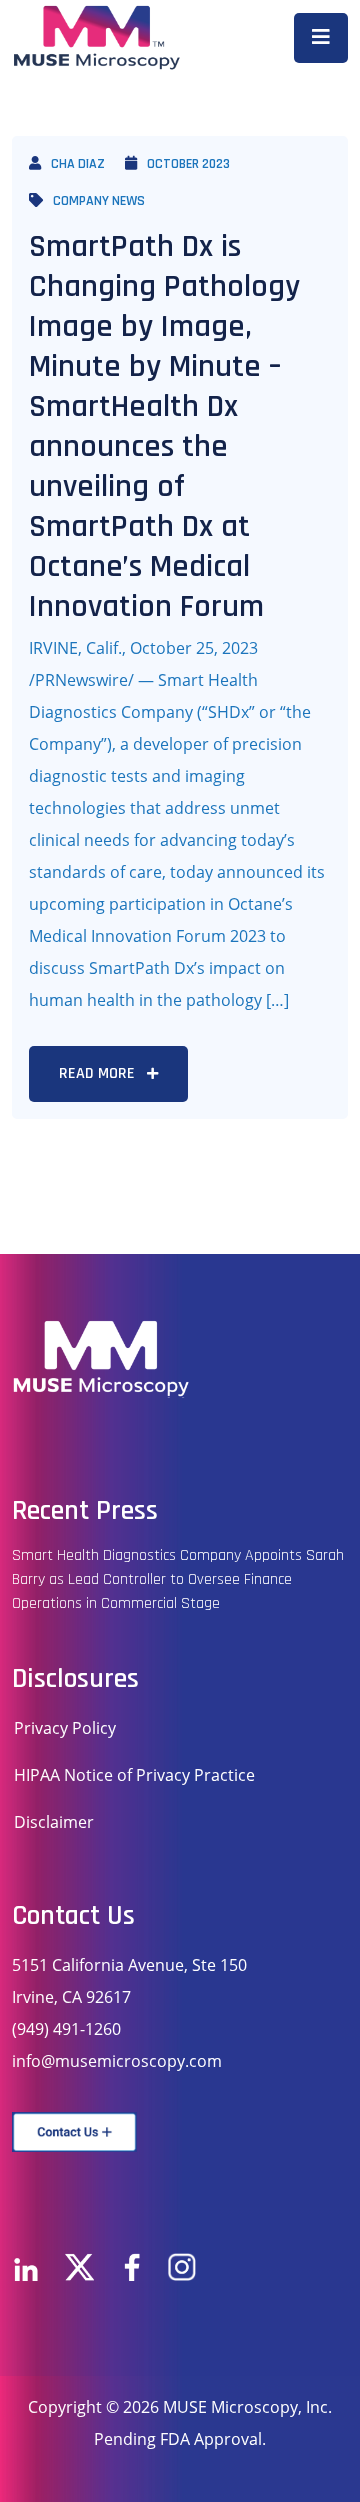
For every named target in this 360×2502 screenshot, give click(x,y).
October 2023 (188, 164)
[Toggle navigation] (321, 38)
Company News (99, 201)
